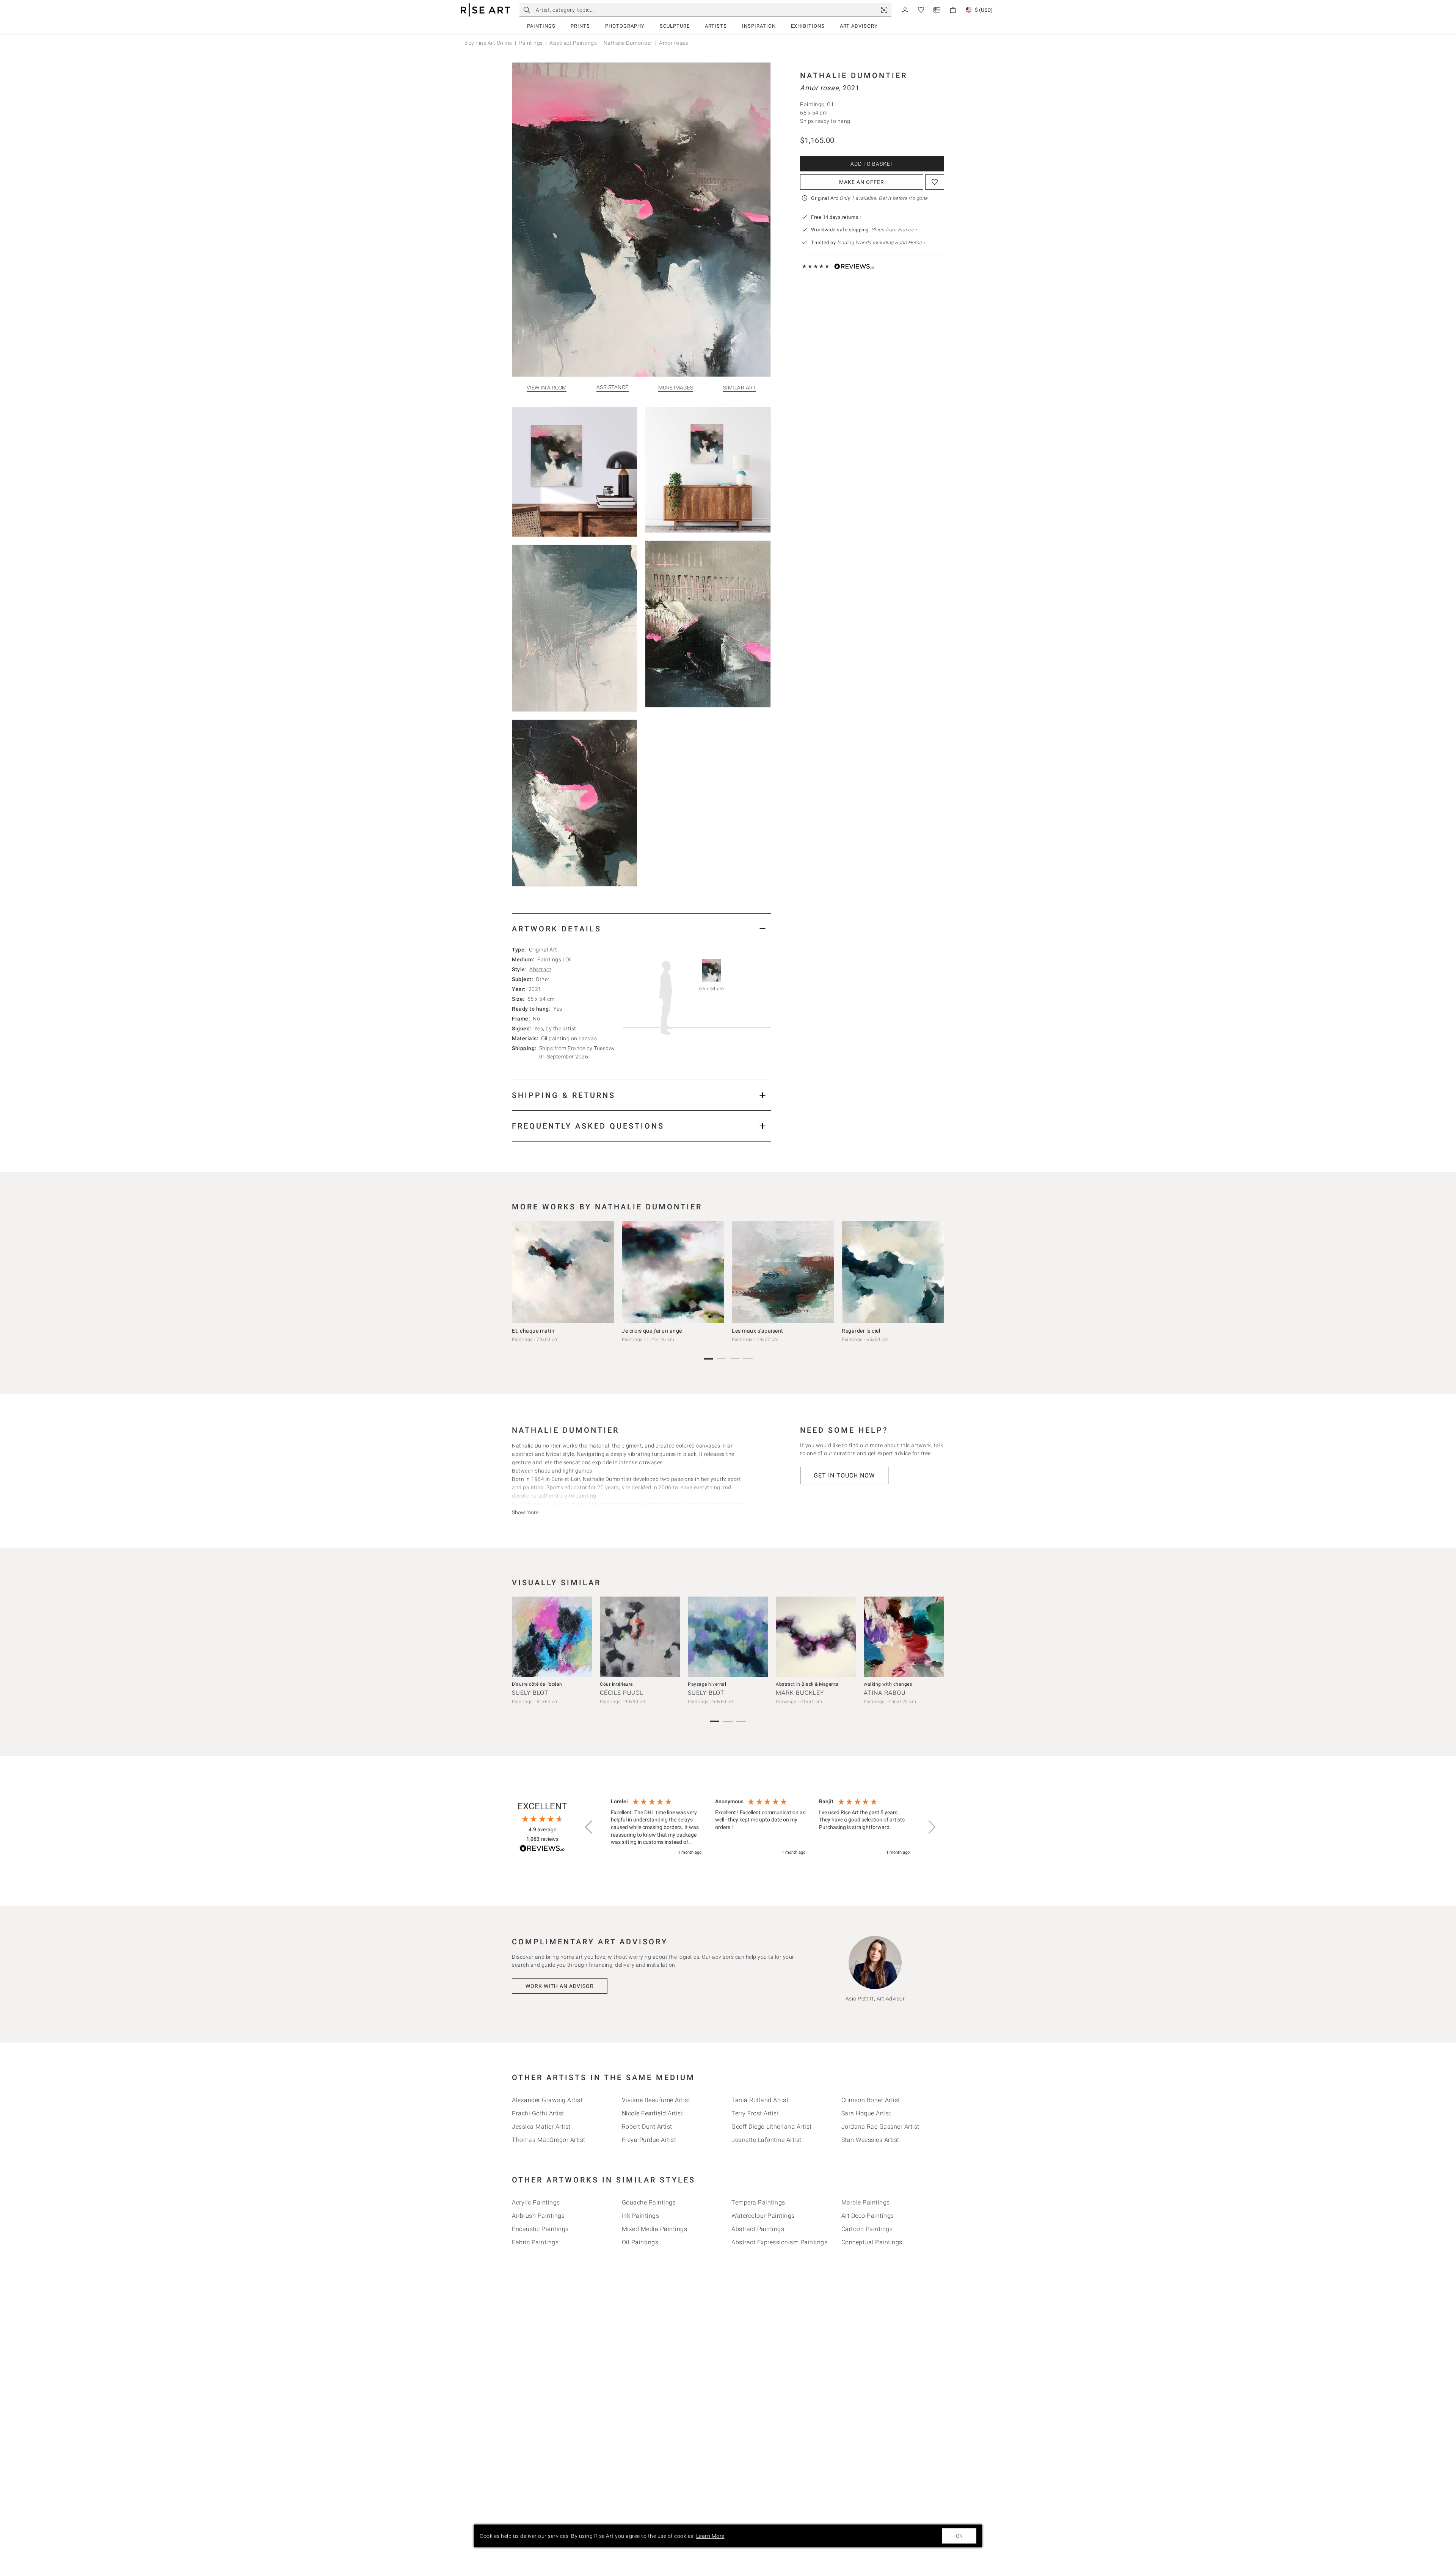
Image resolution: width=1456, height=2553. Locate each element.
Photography (625, 26)
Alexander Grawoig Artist (547, 2100)
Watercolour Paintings (763, 2216)
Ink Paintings (641, 2216)
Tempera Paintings (758, 2202)
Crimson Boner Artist (871, 2100)
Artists (716, 26)
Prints (580, 26)
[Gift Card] (937, 9)
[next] (936, 1274)
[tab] (641, 929)
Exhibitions (808, 26)
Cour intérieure (616, 1684)
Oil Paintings (640, 2242)
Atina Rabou (885, 1693)
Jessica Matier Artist (541, 2127)
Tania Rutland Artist (760, 2100)
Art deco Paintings (868, 2216)
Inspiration (759, 26)
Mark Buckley (800, 1693)
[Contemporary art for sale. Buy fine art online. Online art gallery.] (485, 10)
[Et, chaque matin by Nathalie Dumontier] (563, 1272)
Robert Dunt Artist (647, 2127)
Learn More (710, 2536)
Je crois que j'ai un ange (652, 1331)
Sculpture (675, 26)
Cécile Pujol (622, 1693)
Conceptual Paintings (872, 2242)
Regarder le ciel (861, 1331)
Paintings (541, 26)
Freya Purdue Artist (649, 2140)
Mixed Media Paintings (655, 2229)
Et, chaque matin (533, 1331)
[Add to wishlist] (935, 182)
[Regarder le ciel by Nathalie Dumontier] (893, 1272)
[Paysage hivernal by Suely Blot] (728, 1637)
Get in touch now (844, 1475)
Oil (569, 959)
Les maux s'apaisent (758, 1331)
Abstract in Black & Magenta (807, 1684)
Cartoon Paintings (867, 2229)
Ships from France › (894, 230)
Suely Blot (530, 1693)
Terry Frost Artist (755, 2113)
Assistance (613, 387)
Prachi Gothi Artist (538, 2113)
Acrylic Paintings (536, 2202)
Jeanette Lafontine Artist (766, 2140)
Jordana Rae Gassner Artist (880, 2127)
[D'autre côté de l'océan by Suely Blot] (552, 1637)
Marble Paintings (866, 2202)
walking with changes (888, 1684)
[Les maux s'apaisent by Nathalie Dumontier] (783, 1272)
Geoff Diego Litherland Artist (772, 2127)
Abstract (540, 969)
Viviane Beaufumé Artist (656, 2100)
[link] (884, 10)
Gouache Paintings (649, 2202)
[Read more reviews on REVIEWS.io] (542, 1849)
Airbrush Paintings (538, 2216)
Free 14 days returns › (836, 217)
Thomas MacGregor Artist (549, 2140)
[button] (589, 1827)
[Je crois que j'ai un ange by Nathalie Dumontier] (673, 1272)
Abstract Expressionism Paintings (779, 2242)
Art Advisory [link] (859, 26)
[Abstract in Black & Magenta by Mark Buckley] (816, 1637)
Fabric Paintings (535, 2242)
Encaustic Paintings (540, 2229)
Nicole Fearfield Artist (653, 2113)
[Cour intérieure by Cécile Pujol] (640, 1637)
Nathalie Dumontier (628, 43)
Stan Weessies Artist (870, 2140)
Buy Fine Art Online (488, 43)
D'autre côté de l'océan (537, 1684)
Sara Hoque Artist (866, 2113)
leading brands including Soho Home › (881, 243)
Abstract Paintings (573, 43)
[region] (760, 1827)
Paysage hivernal (707, 1684)
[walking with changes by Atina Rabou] (904, 1637)
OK (959, 2536)
